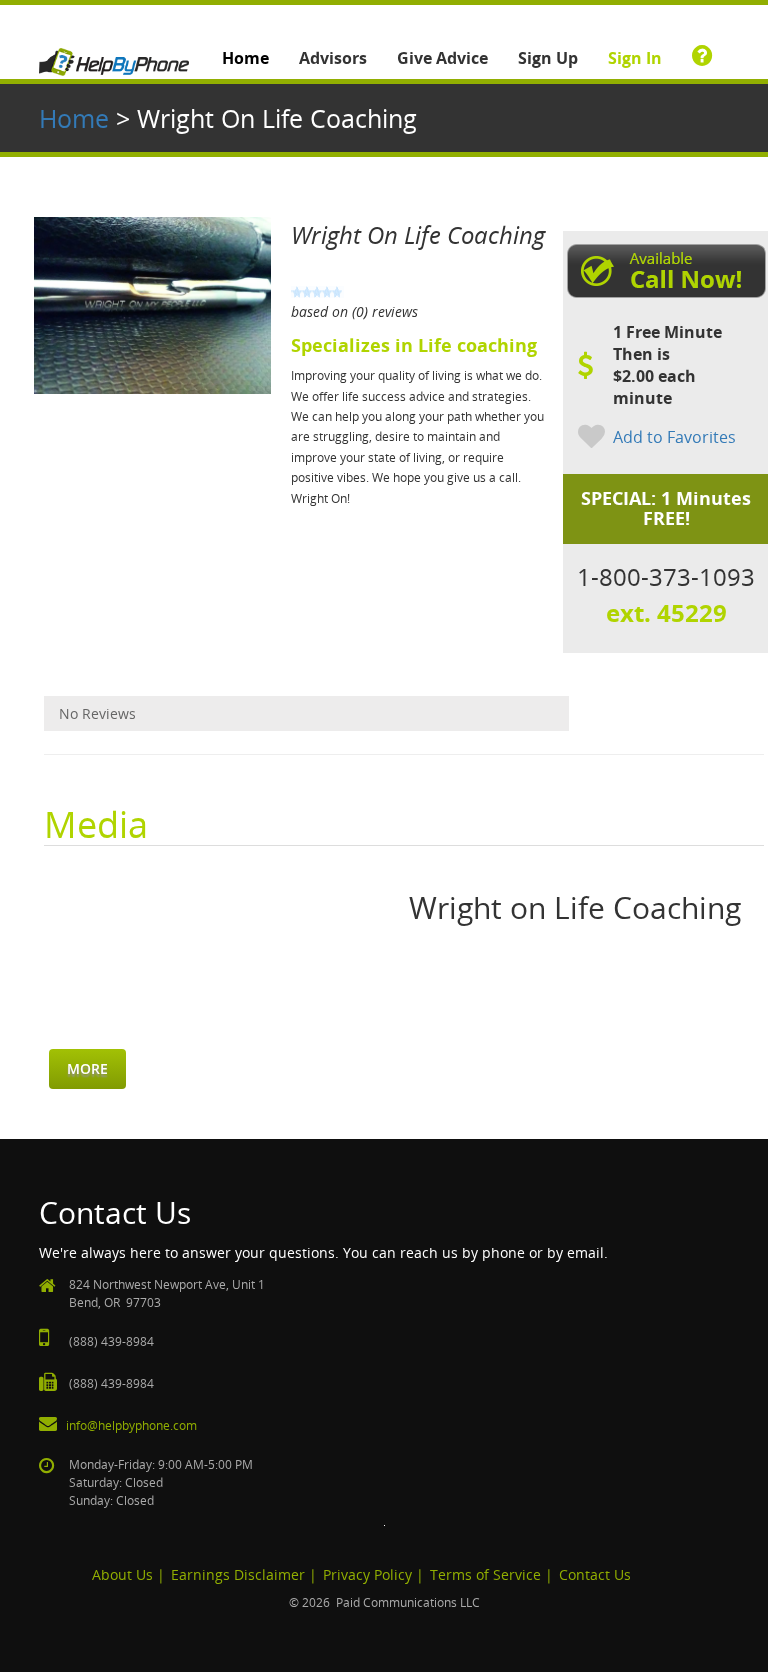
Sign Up (548, 58)
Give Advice (442, 58)
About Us (122, 1574)
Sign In (635, 58)
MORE (87, 1068)
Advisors (333, 58)
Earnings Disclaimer (238, 1574)
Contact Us (595, 1574)
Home (245, 58)
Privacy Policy (367, 1574)
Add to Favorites (674, 437)
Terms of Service (485, 1574)
